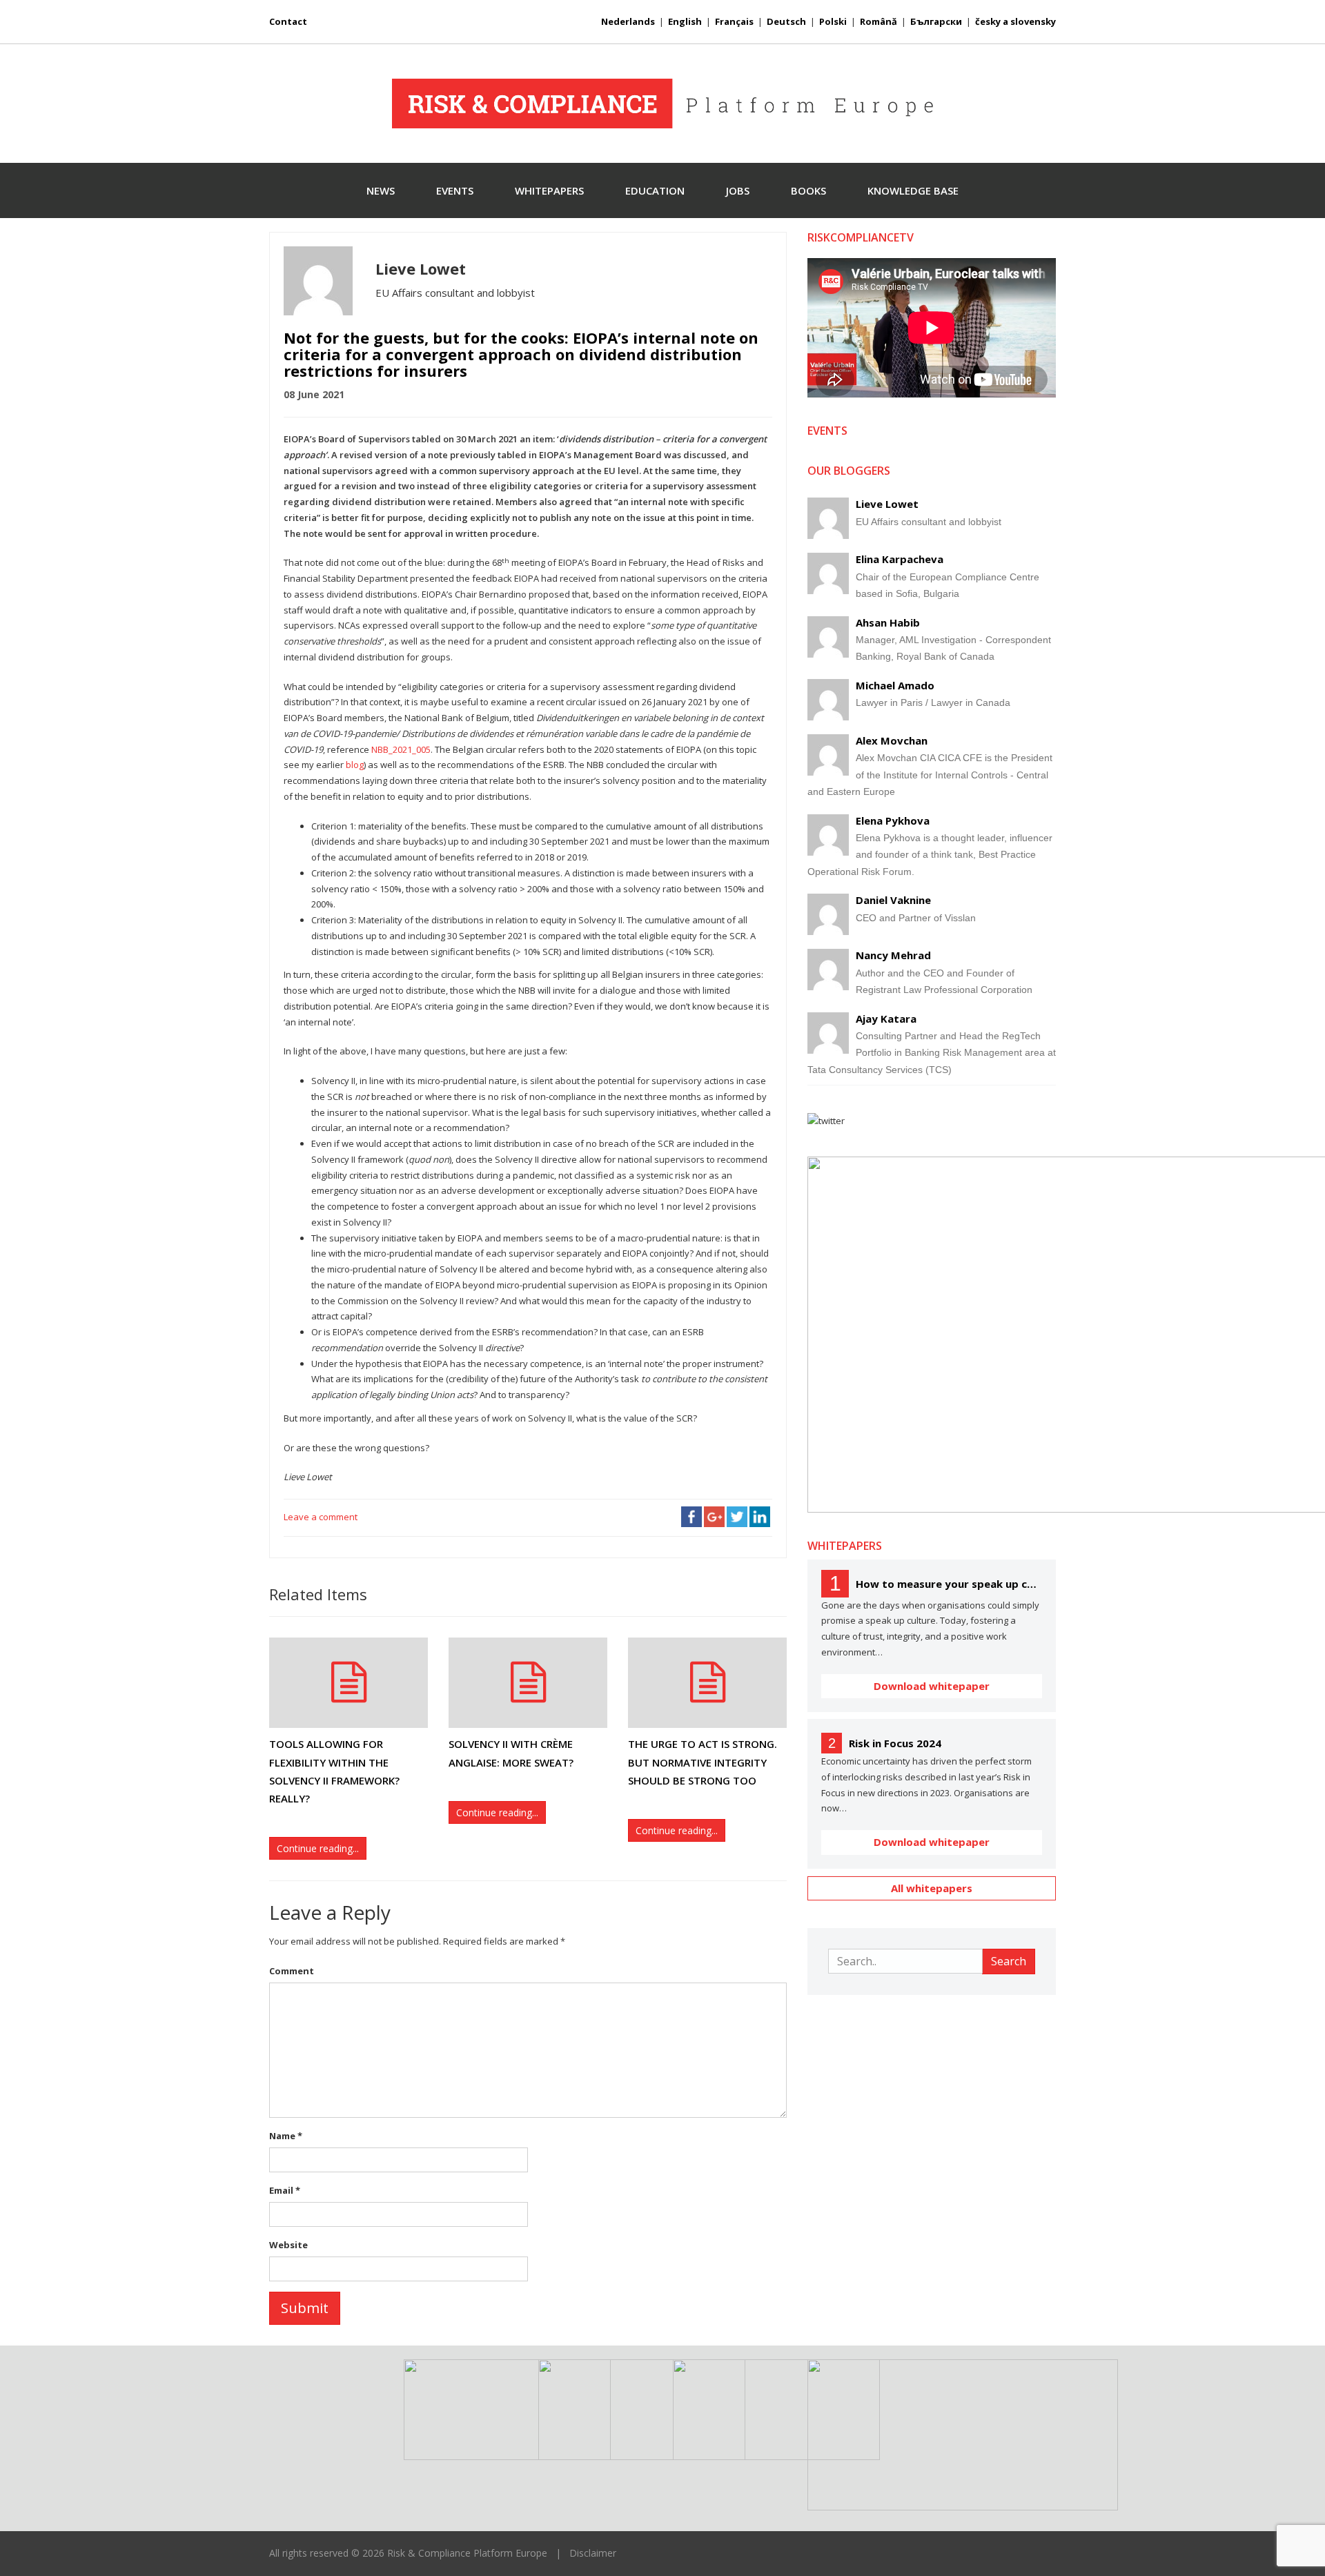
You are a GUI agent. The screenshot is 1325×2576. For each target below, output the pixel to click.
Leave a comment (321, 1517)
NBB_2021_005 (401, 749)
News (381, 190)
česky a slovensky (1015, 21)
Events (455, 190)
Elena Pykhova (893, 820)
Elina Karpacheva (900, 559)
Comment (292, 1971)
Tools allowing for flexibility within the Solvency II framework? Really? (334, 1771)
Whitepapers (549, 190)
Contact (288, 21)
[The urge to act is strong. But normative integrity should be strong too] (707, 1683)
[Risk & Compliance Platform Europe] (662, 104)
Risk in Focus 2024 (895, 1743)
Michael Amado (895, 685)
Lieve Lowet (887, 504)
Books (808, 190)
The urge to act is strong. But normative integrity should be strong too (703, 1762)
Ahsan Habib (888, 622)
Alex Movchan (892, 740)
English (685, 21)
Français (734, 21)
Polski (833, 21)
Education (655, 190)
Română (879, 21)
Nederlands (628, 21)
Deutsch (786, 21)
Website (288, 2245)
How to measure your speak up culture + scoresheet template (949, 1584)
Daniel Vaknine (893, 900)
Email (285, 2190)
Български (936, 21)
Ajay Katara (886, 1019)
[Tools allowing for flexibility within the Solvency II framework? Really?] (349, 1683)
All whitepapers (932, 1888)
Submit (305, 2308)
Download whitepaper (932, 1686)
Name (286, 2136)
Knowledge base (913, 190)
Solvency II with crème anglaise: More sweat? (511, 1753)
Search (1009, 1961)
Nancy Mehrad (893, 955)
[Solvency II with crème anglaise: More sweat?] (528, 1683)
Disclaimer (593, 2553)
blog (355, 765)
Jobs (738, 190)
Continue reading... (318, 1848)
